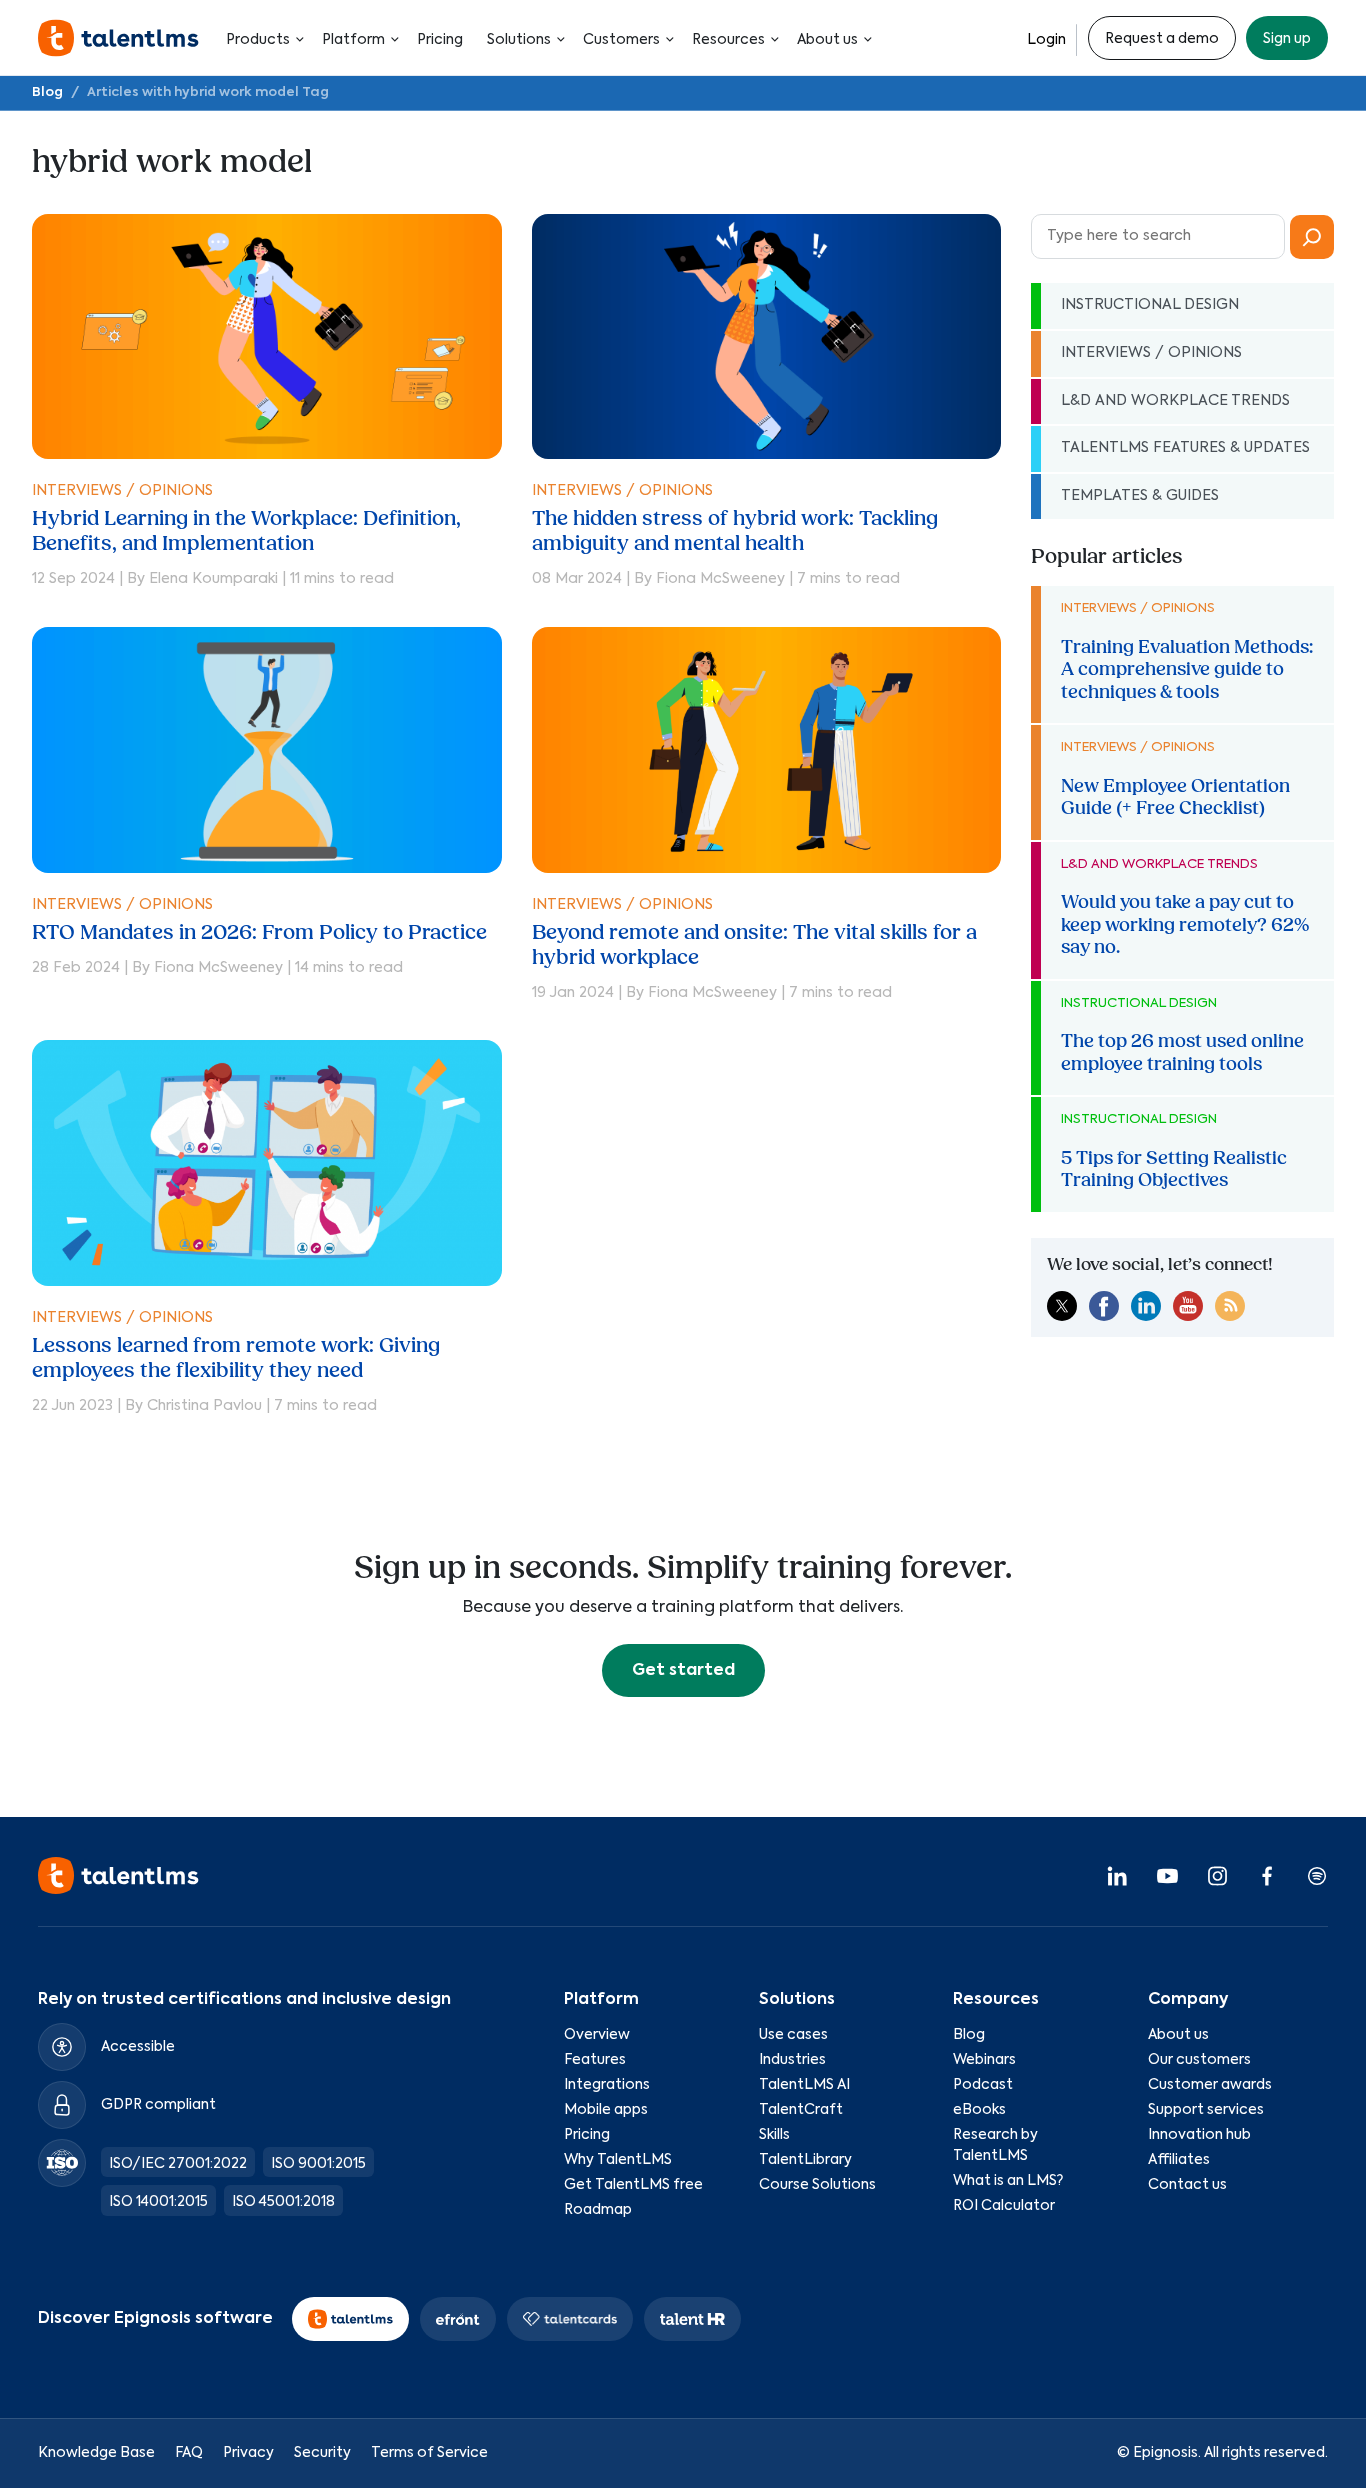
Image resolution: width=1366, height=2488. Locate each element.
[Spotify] (1317, 1875)
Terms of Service (429, 2453)
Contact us (1187, 2185)
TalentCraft (801, 2110)
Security (322, 2453)
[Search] (1312, 237)
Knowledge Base (96, 2453)
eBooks (979, 2110)
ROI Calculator (1004, 2206)
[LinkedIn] (1117, 1875)
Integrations (607, 2085)
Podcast (983, 2085)
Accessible (138, 2047)
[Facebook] (1267, 1875)
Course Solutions (817, 2185)
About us (827, 40)
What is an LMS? (1008, 2181)
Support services (1206, 2110)
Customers (621, 40)
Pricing (440, 40)
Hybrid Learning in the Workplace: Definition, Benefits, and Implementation (246, 531)
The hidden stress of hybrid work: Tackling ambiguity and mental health (735, 531)
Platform (353, 40)
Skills (774, 2135)
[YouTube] (1167, 1875)
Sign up (1287, 39)
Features (595, 2060)
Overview (597, 2035)
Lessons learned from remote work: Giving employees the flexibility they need (236, 1358)
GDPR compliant (158, 2105)
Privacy (248, 2453)
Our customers (1199, 2060)
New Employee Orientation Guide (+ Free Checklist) (1175, 797)
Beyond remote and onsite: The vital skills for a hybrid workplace (754, 945)
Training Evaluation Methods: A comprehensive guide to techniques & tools (1187, 669)
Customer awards (1210, 2085)
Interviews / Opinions (122, 491)
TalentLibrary (805, 2160)
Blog (47, 92)
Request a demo (1162, 39)
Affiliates (1179, 2160)
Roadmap (598, 2210)
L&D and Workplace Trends (1175, 401)
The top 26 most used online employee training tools (1182, 1052)
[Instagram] (1217, 1875)
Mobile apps (606, 2110)
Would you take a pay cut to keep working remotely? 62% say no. (1185, 924)
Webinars (984, 2060)
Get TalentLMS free (633, 2185)
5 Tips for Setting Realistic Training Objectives (1174, 1169)
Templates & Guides (1140, 496)
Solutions (519, 40)
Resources (728, 40)
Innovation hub (1199, 2135)
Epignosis (1165, 2453)
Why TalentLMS (618, 2160)
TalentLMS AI (804, 2085)
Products (258, 40)
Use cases (793, 2035)
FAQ (189, 2453)
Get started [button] (683, 1671)
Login (1046, 40)
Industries (792, 2060)
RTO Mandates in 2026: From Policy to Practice (259, 932)
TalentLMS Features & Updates (1185, 448)
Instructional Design (1150, 305)
